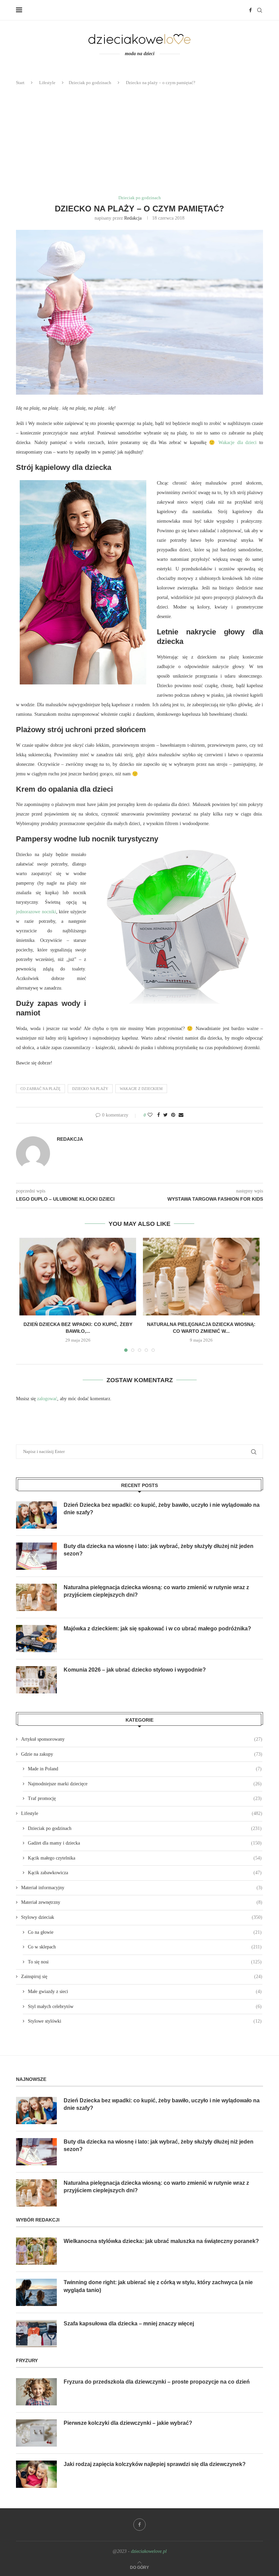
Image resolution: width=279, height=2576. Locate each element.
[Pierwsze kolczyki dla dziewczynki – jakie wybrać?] (36, 2433)
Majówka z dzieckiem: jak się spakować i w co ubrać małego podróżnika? (157, 1629)
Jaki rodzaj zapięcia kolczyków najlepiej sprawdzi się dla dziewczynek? (155, 2464)
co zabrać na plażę (40, 1089)
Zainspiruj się (142, 1977)
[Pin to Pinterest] (173, 1115)
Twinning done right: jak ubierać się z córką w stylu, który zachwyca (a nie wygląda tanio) (158, 2286)
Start (20, 83)
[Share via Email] (181, 1115)
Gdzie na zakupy (142, 1754)
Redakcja (133, 218)
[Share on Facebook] (159, 1115)
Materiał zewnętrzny (142, 1902)
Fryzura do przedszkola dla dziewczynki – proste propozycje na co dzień (157, 2382)
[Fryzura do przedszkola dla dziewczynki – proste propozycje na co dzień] (36, 2392)
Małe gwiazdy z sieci (145, 1992)
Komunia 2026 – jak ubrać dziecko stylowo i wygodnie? (135, 1670)
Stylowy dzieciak (142, 1917)
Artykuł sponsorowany (142, 1739)
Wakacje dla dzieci (237, 442)
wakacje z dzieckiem (141, 1089)
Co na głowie (145, 1932)
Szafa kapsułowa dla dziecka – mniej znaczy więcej (129, 2324)
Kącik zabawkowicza (145, 1873)
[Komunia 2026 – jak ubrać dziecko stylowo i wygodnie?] (36, 1680)
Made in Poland (145, 1769)
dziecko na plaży (90, 1089)
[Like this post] (150, 1115)
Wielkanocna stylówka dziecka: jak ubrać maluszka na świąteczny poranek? (161, 2241)
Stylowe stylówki (145, 2021)
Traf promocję (145, 1798)
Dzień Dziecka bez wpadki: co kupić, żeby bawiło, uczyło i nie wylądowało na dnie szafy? (162, 1509)
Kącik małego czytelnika (145, 1858)
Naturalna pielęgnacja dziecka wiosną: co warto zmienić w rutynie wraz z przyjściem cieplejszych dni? (156, 1591)
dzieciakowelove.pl (149, 2551)
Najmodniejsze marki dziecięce (145, 1784)
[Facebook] (250, 10)
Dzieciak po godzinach (90, 83)
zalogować (47, 1399)
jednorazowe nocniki (36, 912)
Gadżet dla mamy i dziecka (145, 1843)
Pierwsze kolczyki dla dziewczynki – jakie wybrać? (128, 2423)
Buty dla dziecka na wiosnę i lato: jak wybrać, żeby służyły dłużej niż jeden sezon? (159, 1550)
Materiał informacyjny (142, 1888)
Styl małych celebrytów (145, 2006)
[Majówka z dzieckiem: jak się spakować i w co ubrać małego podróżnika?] (36, 1639)
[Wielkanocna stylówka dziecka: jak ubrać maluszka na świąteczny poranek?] (36, 2251)
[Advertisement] (139, 141)
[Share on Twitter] (166, 1115)
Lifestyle (47, 83)
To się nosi (145, 1962)
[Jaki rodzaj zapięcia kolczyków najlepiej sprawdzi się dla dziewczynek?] (36, 2474)
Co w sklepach (145, 1947)
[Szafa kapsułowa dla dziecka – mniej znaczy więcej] (36, 2334)
